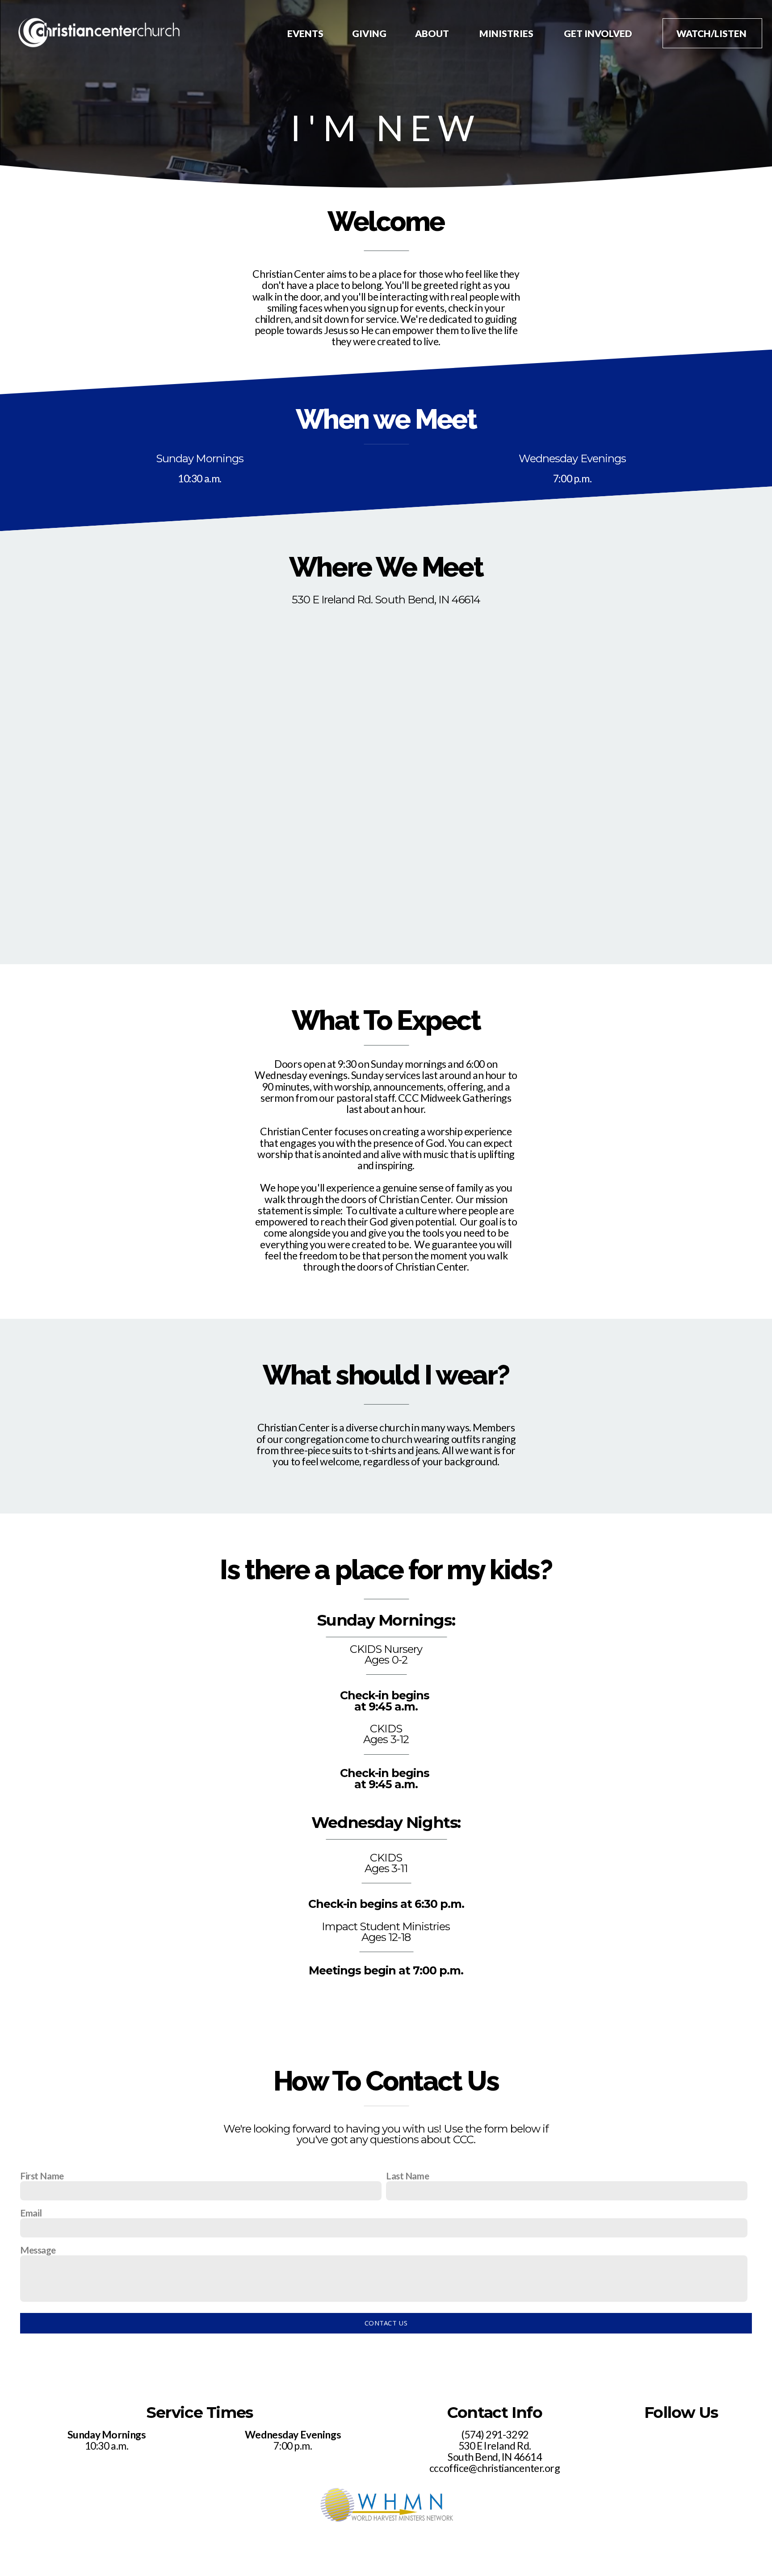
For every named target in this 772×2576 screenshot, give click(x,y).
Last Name (407, 2176)
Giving (369, 33)
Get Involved (599, 33)
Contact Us (386, 2323)
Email (31, 2213)
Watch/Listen (712, 33)
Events (305, 33)
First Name (42, 2176)
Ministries (507, 33)
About (433, 33)
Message (38, 2250)
